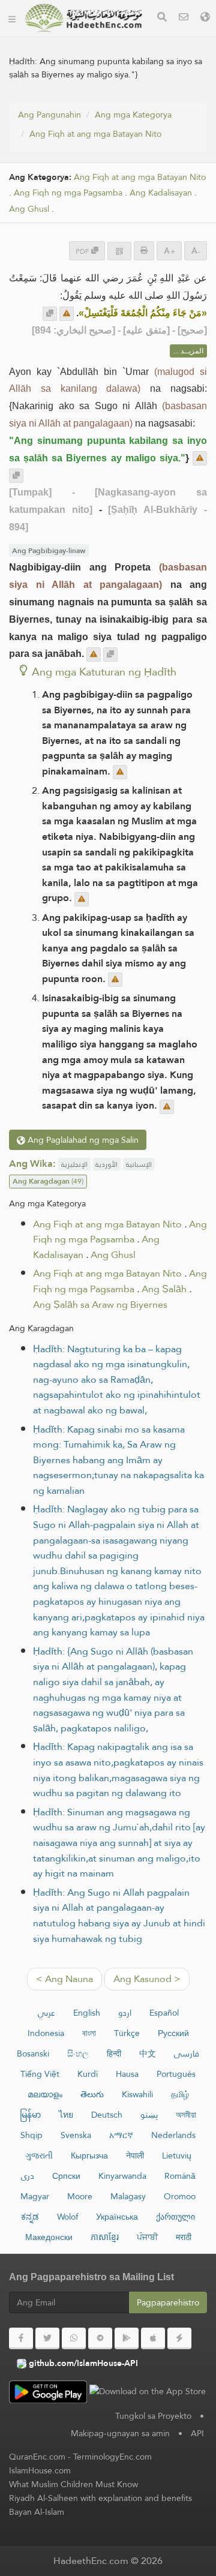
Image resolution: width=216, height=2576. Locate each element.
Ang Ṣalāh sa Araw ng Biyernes (100, 1304)
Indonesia (46, 2033)
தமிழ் (180, 2094)
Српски (66, 2176)
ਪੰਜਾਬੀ (147, 2237)
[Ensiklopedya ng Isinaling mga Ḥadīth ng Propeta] (83, 18)
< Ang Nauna (64, 1979)
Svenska (76, 2135)
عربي (46, 2013)
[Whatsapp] (74, 2338)
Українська (117, 2217)
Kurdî (88, 2074)
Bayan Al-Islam (37, 2512)
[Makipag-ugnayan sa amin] (184, 18)
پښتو (149, 2115)
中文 (148, 2053)
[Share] (119, 251)
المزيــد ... (188, 351)
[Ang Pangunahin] (12, 18)
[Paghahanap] (162, 18)
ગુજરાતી (39, 2155)
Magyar (35, 2196)
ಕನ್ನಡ (30, 2217)
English (87, 2013)
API (197, 2433)
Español (164, 2013)
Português (176, 2074)
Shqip (31, 2135)
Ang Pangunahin (49, 115)
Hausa (127, 2074)
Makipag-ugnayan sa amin (120, 2433)
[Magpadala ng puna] (67, 314)
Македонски (49, 2237)
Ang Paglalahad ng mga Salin (82, 1140)
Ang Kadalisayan (161, 193)
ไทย (66, 2115)
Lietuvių (177, 2155)
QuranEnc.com (37, 2457)
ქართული (175, 2217)
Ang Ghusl (29, 209)
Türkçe (127, 2033)
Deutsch (107, 2115)
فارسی (187, 2053)
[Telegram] (100, 2338)
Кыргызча (89, 2155)
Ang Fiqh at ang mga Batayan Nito (95, 134)
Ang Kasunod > (147, 1979)
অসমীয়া (186, 2115)
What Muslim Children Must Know (73, 2484)
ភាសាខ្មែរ (105, 2237)
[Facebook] (21, 2338)
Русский (173, 2033)
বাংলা (89, 2033)
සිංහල (78, 2053)
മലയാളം (45, 2094)
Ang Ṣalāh (164, 1289)
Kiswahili (137, 2094)
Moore (80, 2196)
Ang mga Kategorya (133, 115)
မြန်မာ (30, 2115)
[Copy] (50, 314)
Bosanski (33, 2053)
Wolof (67, 2217)
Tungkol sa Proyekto (153, 2416)
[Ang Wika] (205, 18)
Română (180, 2176)
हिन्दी (114, 2053)
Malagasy (128, 2196)
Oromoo (180, 2196)
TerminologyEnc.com (112, 2457)
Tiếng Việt (40, 2074)
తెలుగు (92, 2094)
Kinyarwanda (122, 2176)
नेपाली (135, 2155)
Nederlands (173, 2135)
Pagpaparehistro (168, 2302)
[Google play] (127, 2338)
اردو (125, 2013)
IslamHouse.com (40, 2470)
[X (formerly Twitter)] (47, 2338)
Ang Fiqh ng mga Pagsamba (68, 193)
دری (28, 2176)
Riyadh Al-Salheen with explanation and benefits (100, 2498)
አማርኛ (121, 2135)
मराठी (184, 2237)
